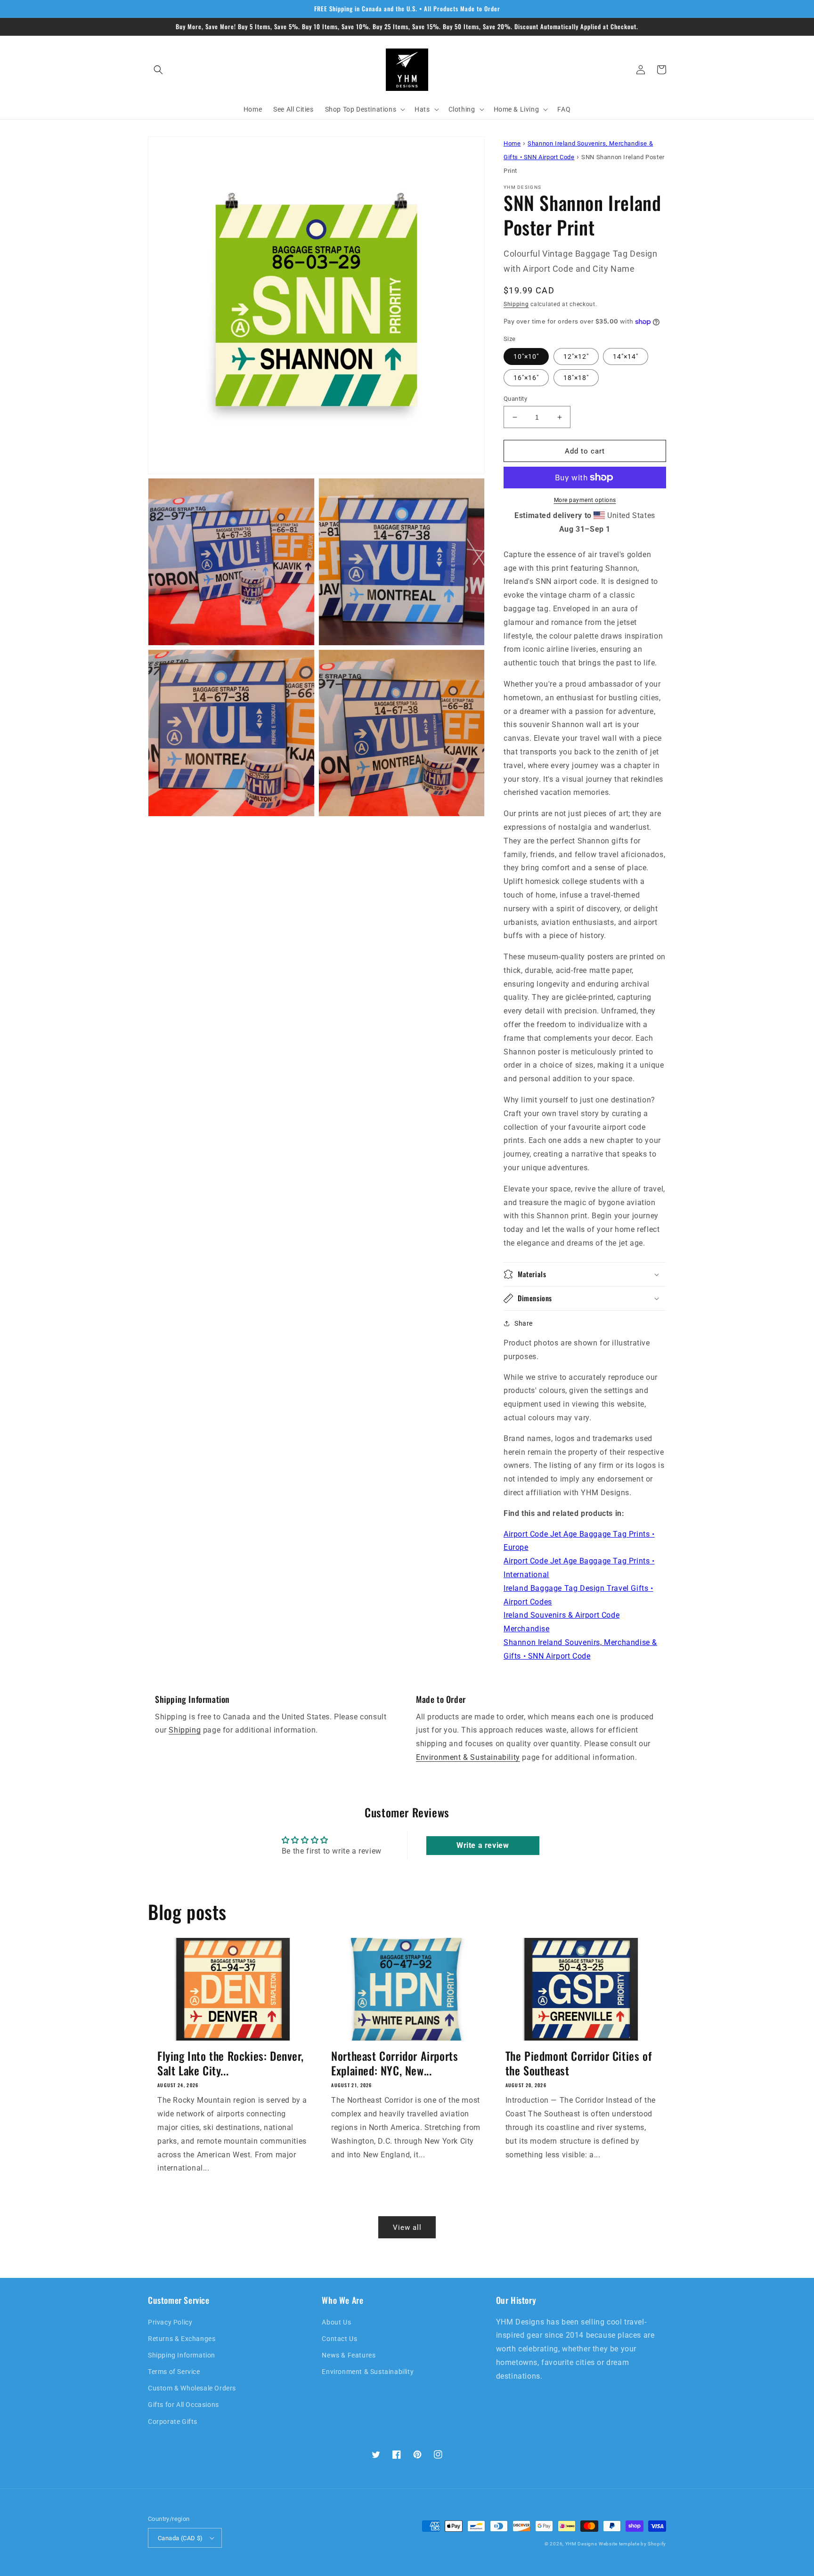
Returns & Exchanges (182, 2339)
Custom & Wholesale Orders (192, 2388)
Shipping (516, 304)
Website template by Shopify (632, 2544)
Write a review (483, 1845)
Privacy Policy (170, 2322)
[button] (158, 70)
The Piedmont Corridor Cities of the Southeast (579, 2063)
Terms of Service (174, 2372)
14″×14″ (626, 356)
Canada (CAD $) (180, 2538)
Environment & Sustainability (468, 1757)
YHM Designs (581, 2544)
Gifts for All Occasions (183, 2405)
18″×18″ (576, 378)
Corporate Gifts (173, 2422)
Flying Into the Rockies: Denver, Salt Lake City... (230, 2063)
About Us (336, 2322)
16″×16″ (526, 378)
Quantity (515, 399)
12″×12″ (576, 356)
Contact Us (339, 2339)
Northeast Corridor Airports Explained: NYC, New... (395, 2063)
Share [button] (524, 1323)
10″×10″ (526, 356)
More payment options (585, 500)
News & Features (349, 2355)
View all (407, 2228)
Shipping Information (182, 2355)
